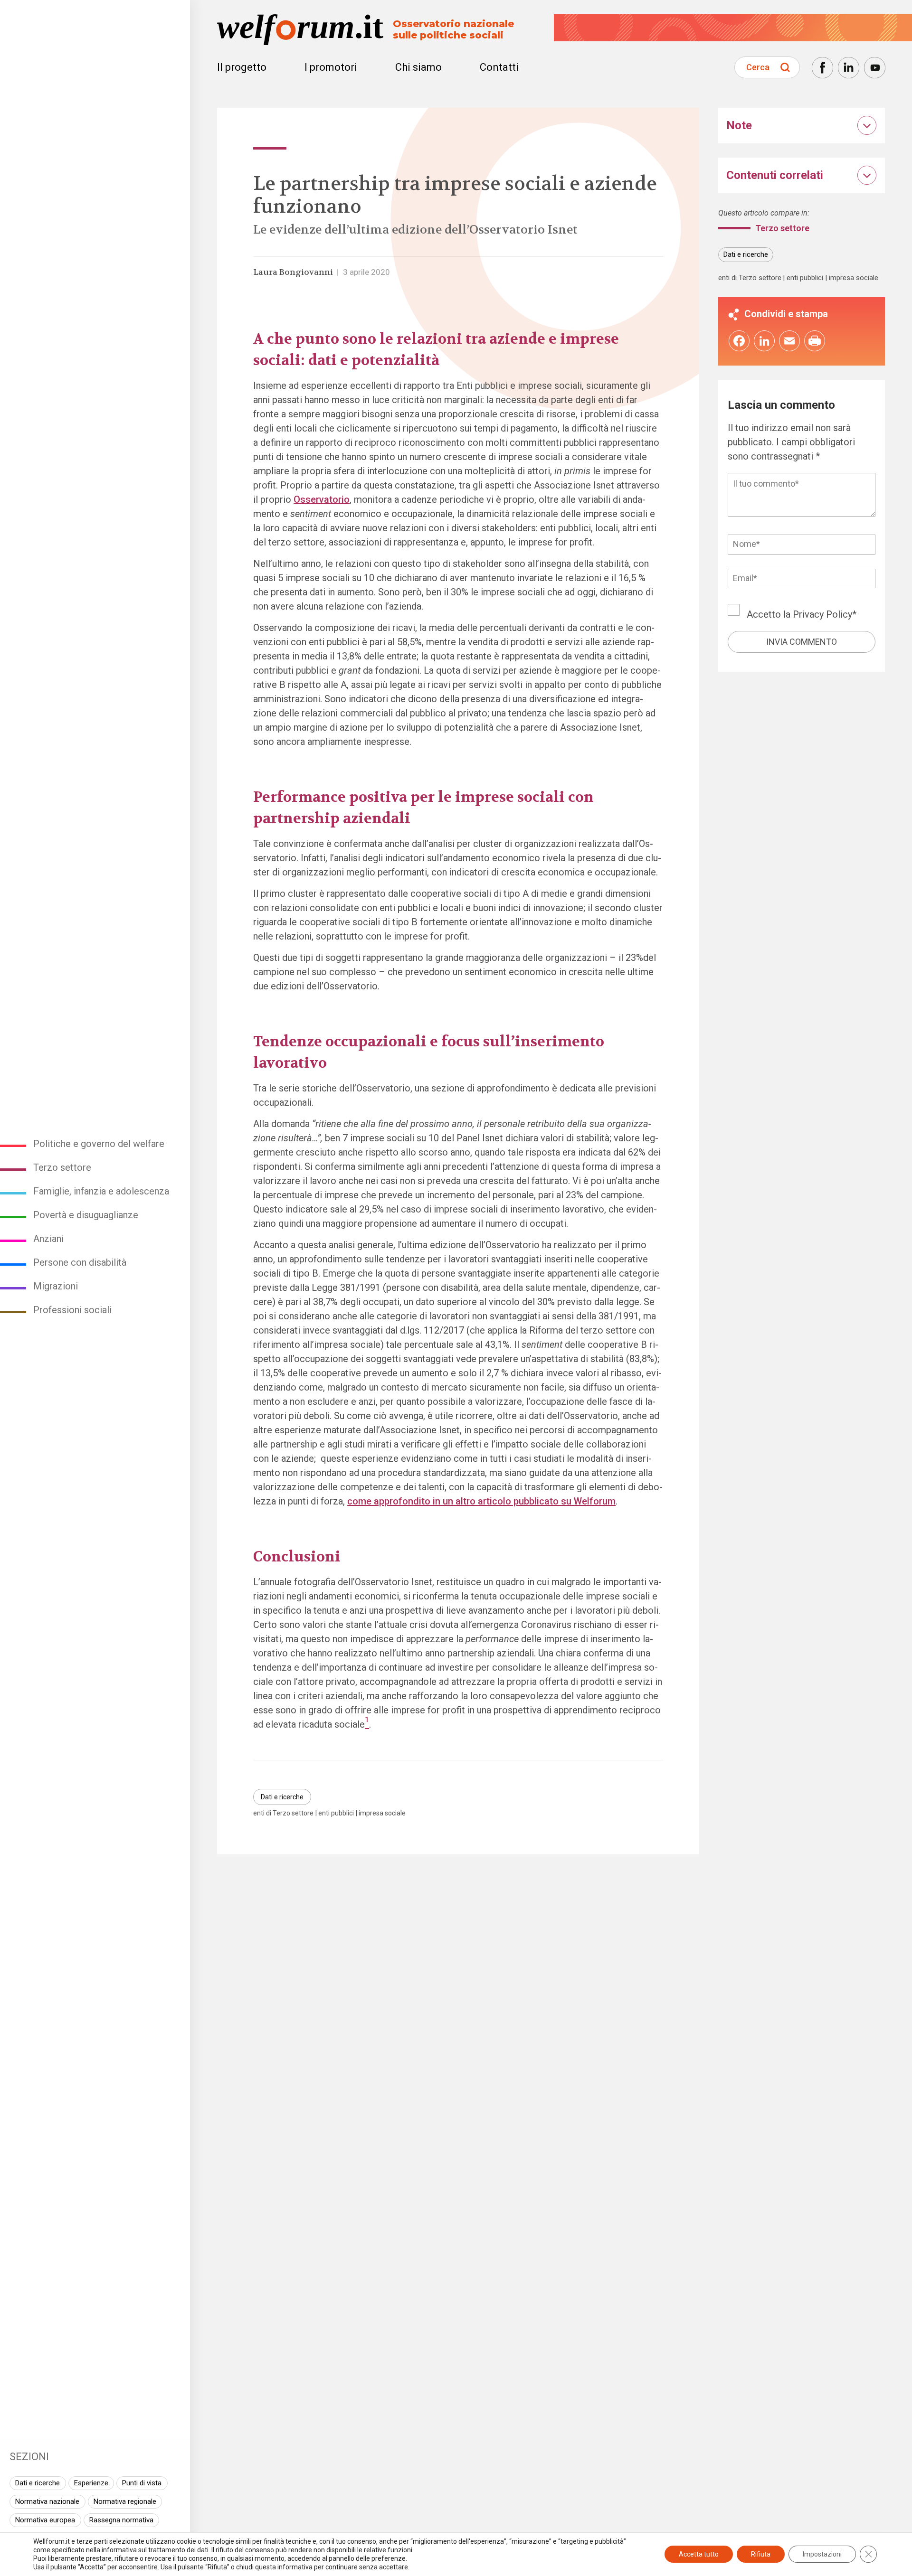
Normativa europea (45, 2520)
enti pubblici (336, 1813)
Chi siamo (418, 67)
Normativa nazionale (47, 2501)
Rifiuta (761, 2554)
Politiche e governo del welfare (99, 1144)
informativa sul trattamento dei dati (155, 2550)
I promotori (331, 67)
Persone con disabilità (80, 1262)
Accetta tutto (699, 2554)
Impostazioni (822, 2554)
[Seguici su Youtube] (875, 68)
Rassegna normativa (121, 2520)
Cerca (758, 67)
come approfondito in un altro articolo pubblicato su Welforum (481, 1501)
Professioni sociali (72, 1310)
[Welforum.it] (95, 7)
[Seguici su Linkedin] (849, 68)
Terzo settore (62, 1167)
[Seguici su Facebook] (822, 68)
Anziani (48, 1239)
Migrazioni (56, 1286)
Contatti (499, 67)
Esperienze (91, 2483)
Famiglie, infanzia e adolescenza (101, 1191)
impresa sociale (382, 1813)
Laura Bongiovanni (293, 272)
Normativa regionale (125, 2501)
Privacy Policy (822, 614)
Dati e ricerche (38, 2483)
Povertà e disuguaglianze (86, 1215)
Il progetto (242, 67)
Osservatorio (322, 499)
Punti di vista (142, 2483)
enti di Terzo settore (283, 1813)
